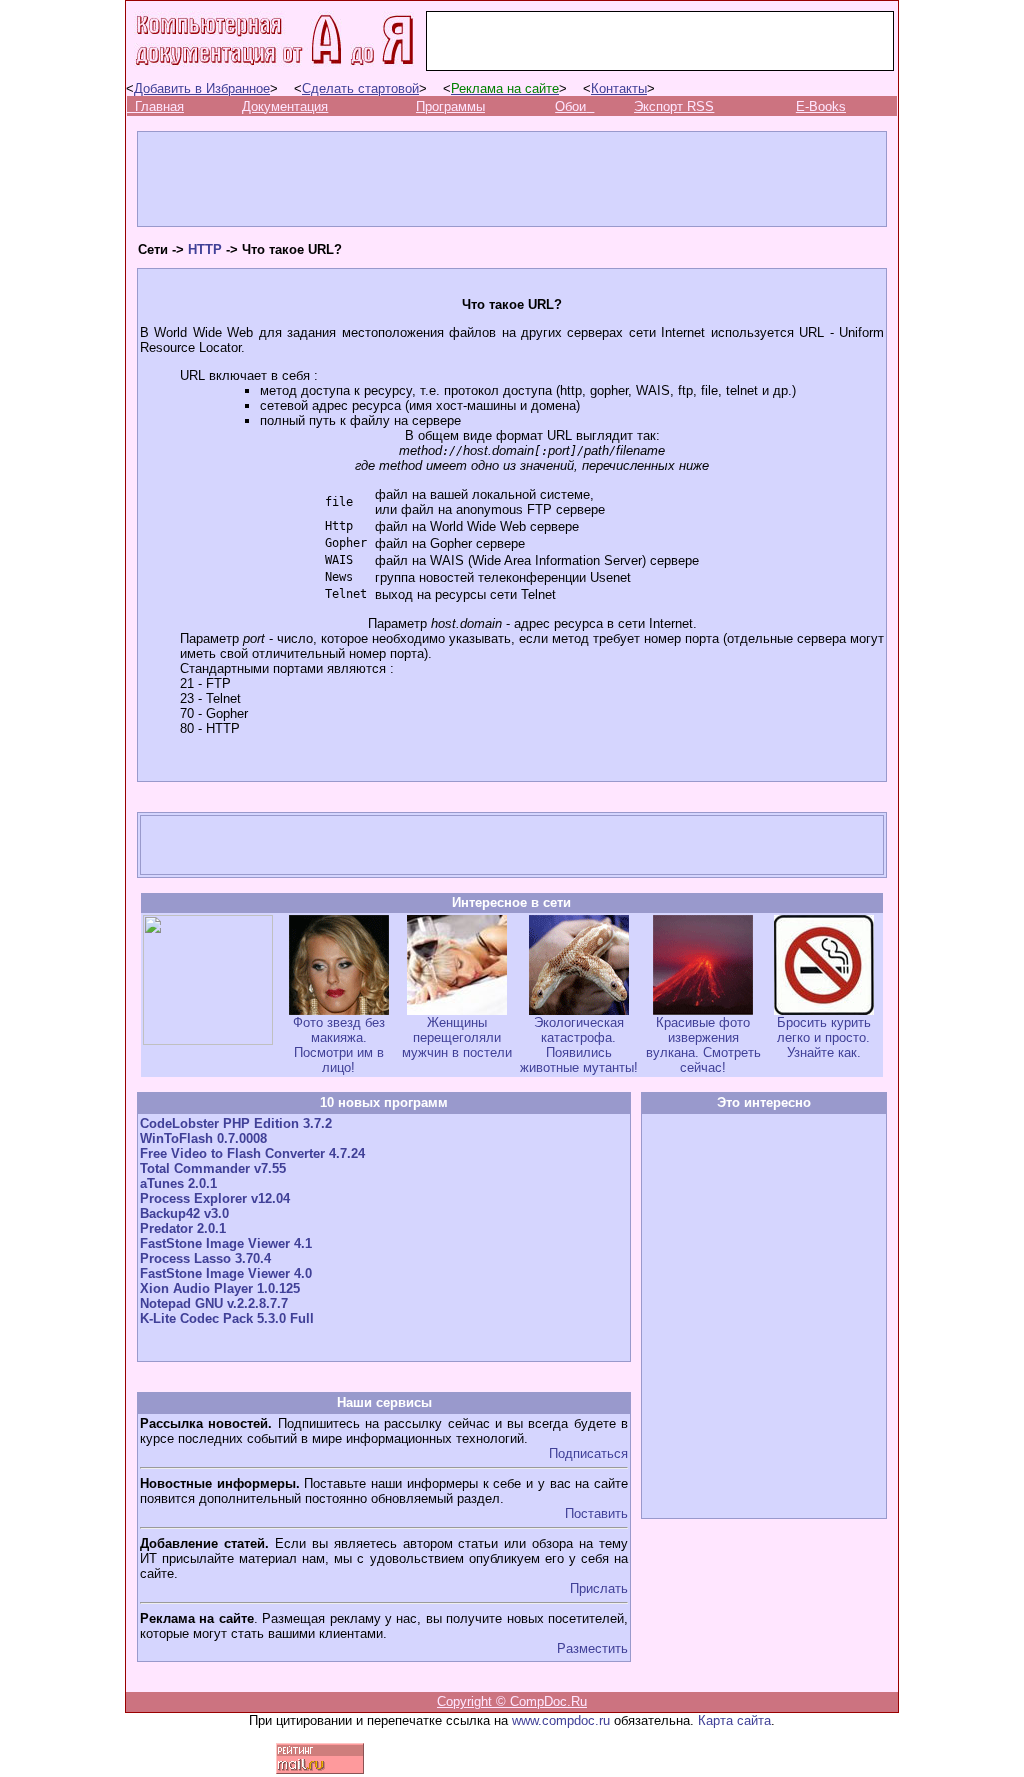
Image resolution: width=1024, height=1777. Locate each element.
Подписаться (588, 1453)
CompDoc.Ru (548, 1701)
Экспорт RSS (674, 106)
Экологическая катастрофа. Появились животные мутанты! (579, 1045)
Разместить (592, 1648)
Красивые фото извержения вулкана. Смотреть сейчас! (703, 1045)
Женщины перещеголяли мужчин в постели (457, 1037)
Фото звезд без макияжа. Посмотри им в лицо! (339, 1045)
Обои (570, 106)
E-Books (821, 106)
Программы (450, 106)
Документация (285, 106)
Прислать (599, 1588)
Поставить (596, 1513)
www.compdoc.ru (561, 1720)
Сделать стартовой (360, 88)
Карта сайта (734, 1720)
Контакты (619, 88)
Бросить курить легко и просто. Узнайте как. (824, 1037)
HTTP (205, 249)
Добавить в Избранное (202, 88)
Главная (159, 106)
